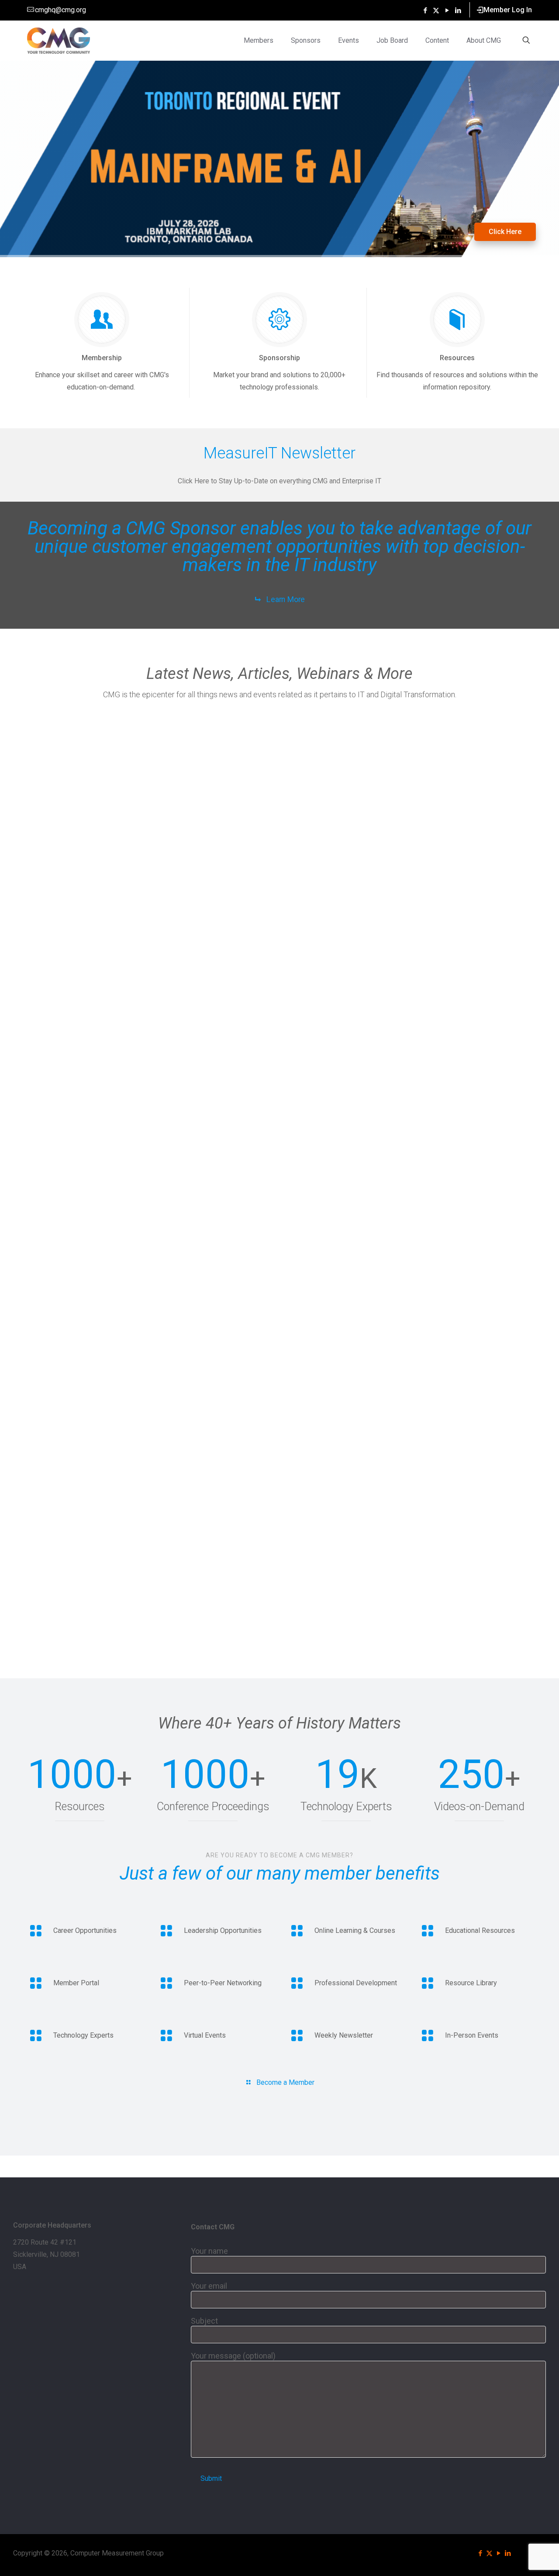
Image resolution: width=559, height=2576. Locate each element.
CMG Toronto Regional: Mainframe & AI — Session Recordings (82, 763)
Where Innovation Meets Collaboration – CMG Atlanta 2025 (469, 821)
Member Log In (508, 10)
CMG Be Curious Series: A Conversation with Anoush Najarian (210, 934)
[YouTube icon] (447, 10)
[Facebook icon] (425, 10)
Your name (209, 2251)
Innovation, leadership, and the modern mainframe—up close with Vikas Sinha (78, 938)
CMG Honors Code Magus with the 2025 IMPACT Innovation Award (339, 821)
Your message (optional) (233, 2356)
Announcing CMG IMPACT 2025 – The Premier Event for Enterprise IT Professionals (344, 938)
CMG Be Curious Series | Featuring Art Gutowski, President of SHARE (214, 821)
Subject (204, 2321)
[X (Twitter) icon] (436, 10)
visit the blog (100, 217)
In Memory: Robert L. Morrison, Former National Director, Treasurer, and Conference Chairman (81, 1641)
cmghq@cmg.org (60, 10)
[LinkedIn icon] (458, 10)
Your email (209, 2286)
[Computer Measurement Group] (59, 40)
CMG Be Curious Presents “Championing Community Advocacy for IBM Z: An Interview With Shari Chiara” (473, 942)
